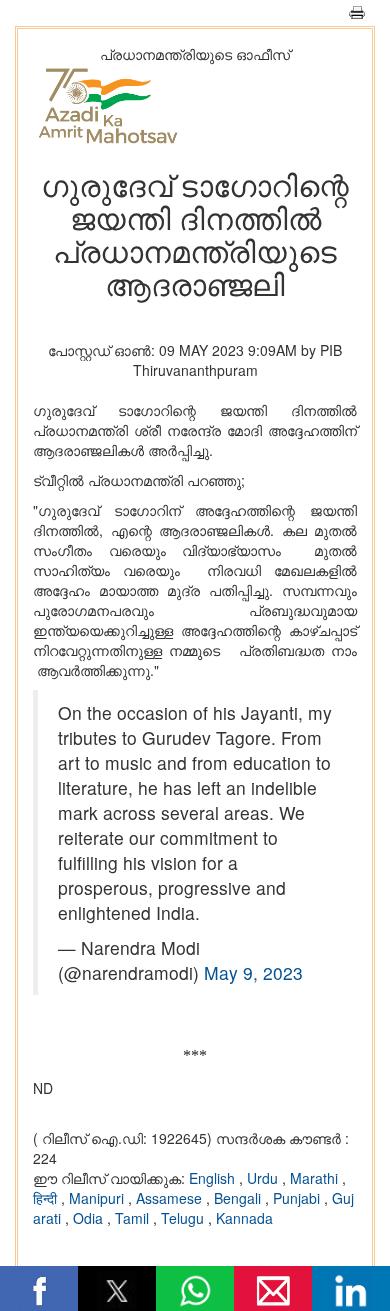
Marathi (316, 1178)
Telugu (184, 1218)
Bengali (239, 1198)
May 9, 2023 (253, 972)
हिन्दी (47, 1198)
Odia (90, 1218)
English (214, 1178)
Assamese (171, 1198)
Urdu (264, 1178)
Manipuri (98, 1198)
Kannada (244, 1218)
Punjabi (298, 1198)
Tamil (134, 1218)
